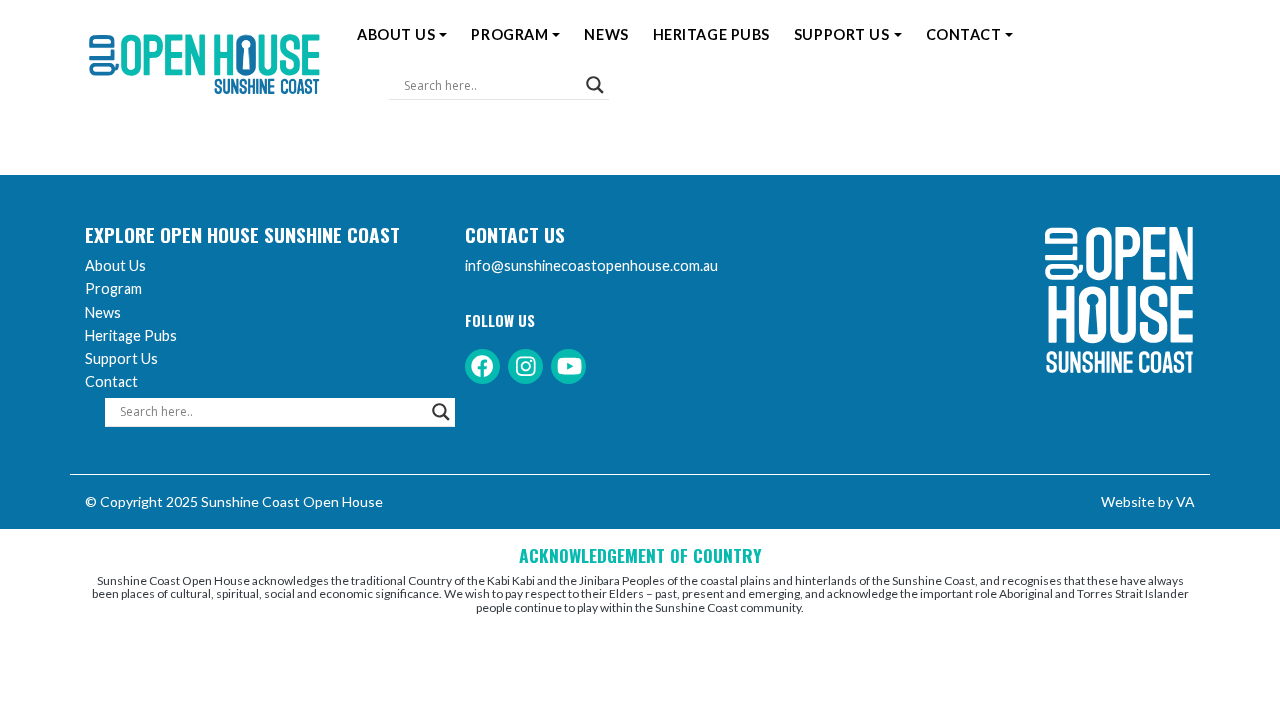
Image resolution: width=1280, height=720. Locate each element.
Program (509, 34)
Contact (964, 34)
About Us (396, 34)
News (606, 34)
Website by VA (1148, 501)
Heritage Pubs (711, 34)
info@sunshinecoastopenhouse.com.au (591, 265)
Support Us (842, 34)
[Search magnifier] (595, 85)
